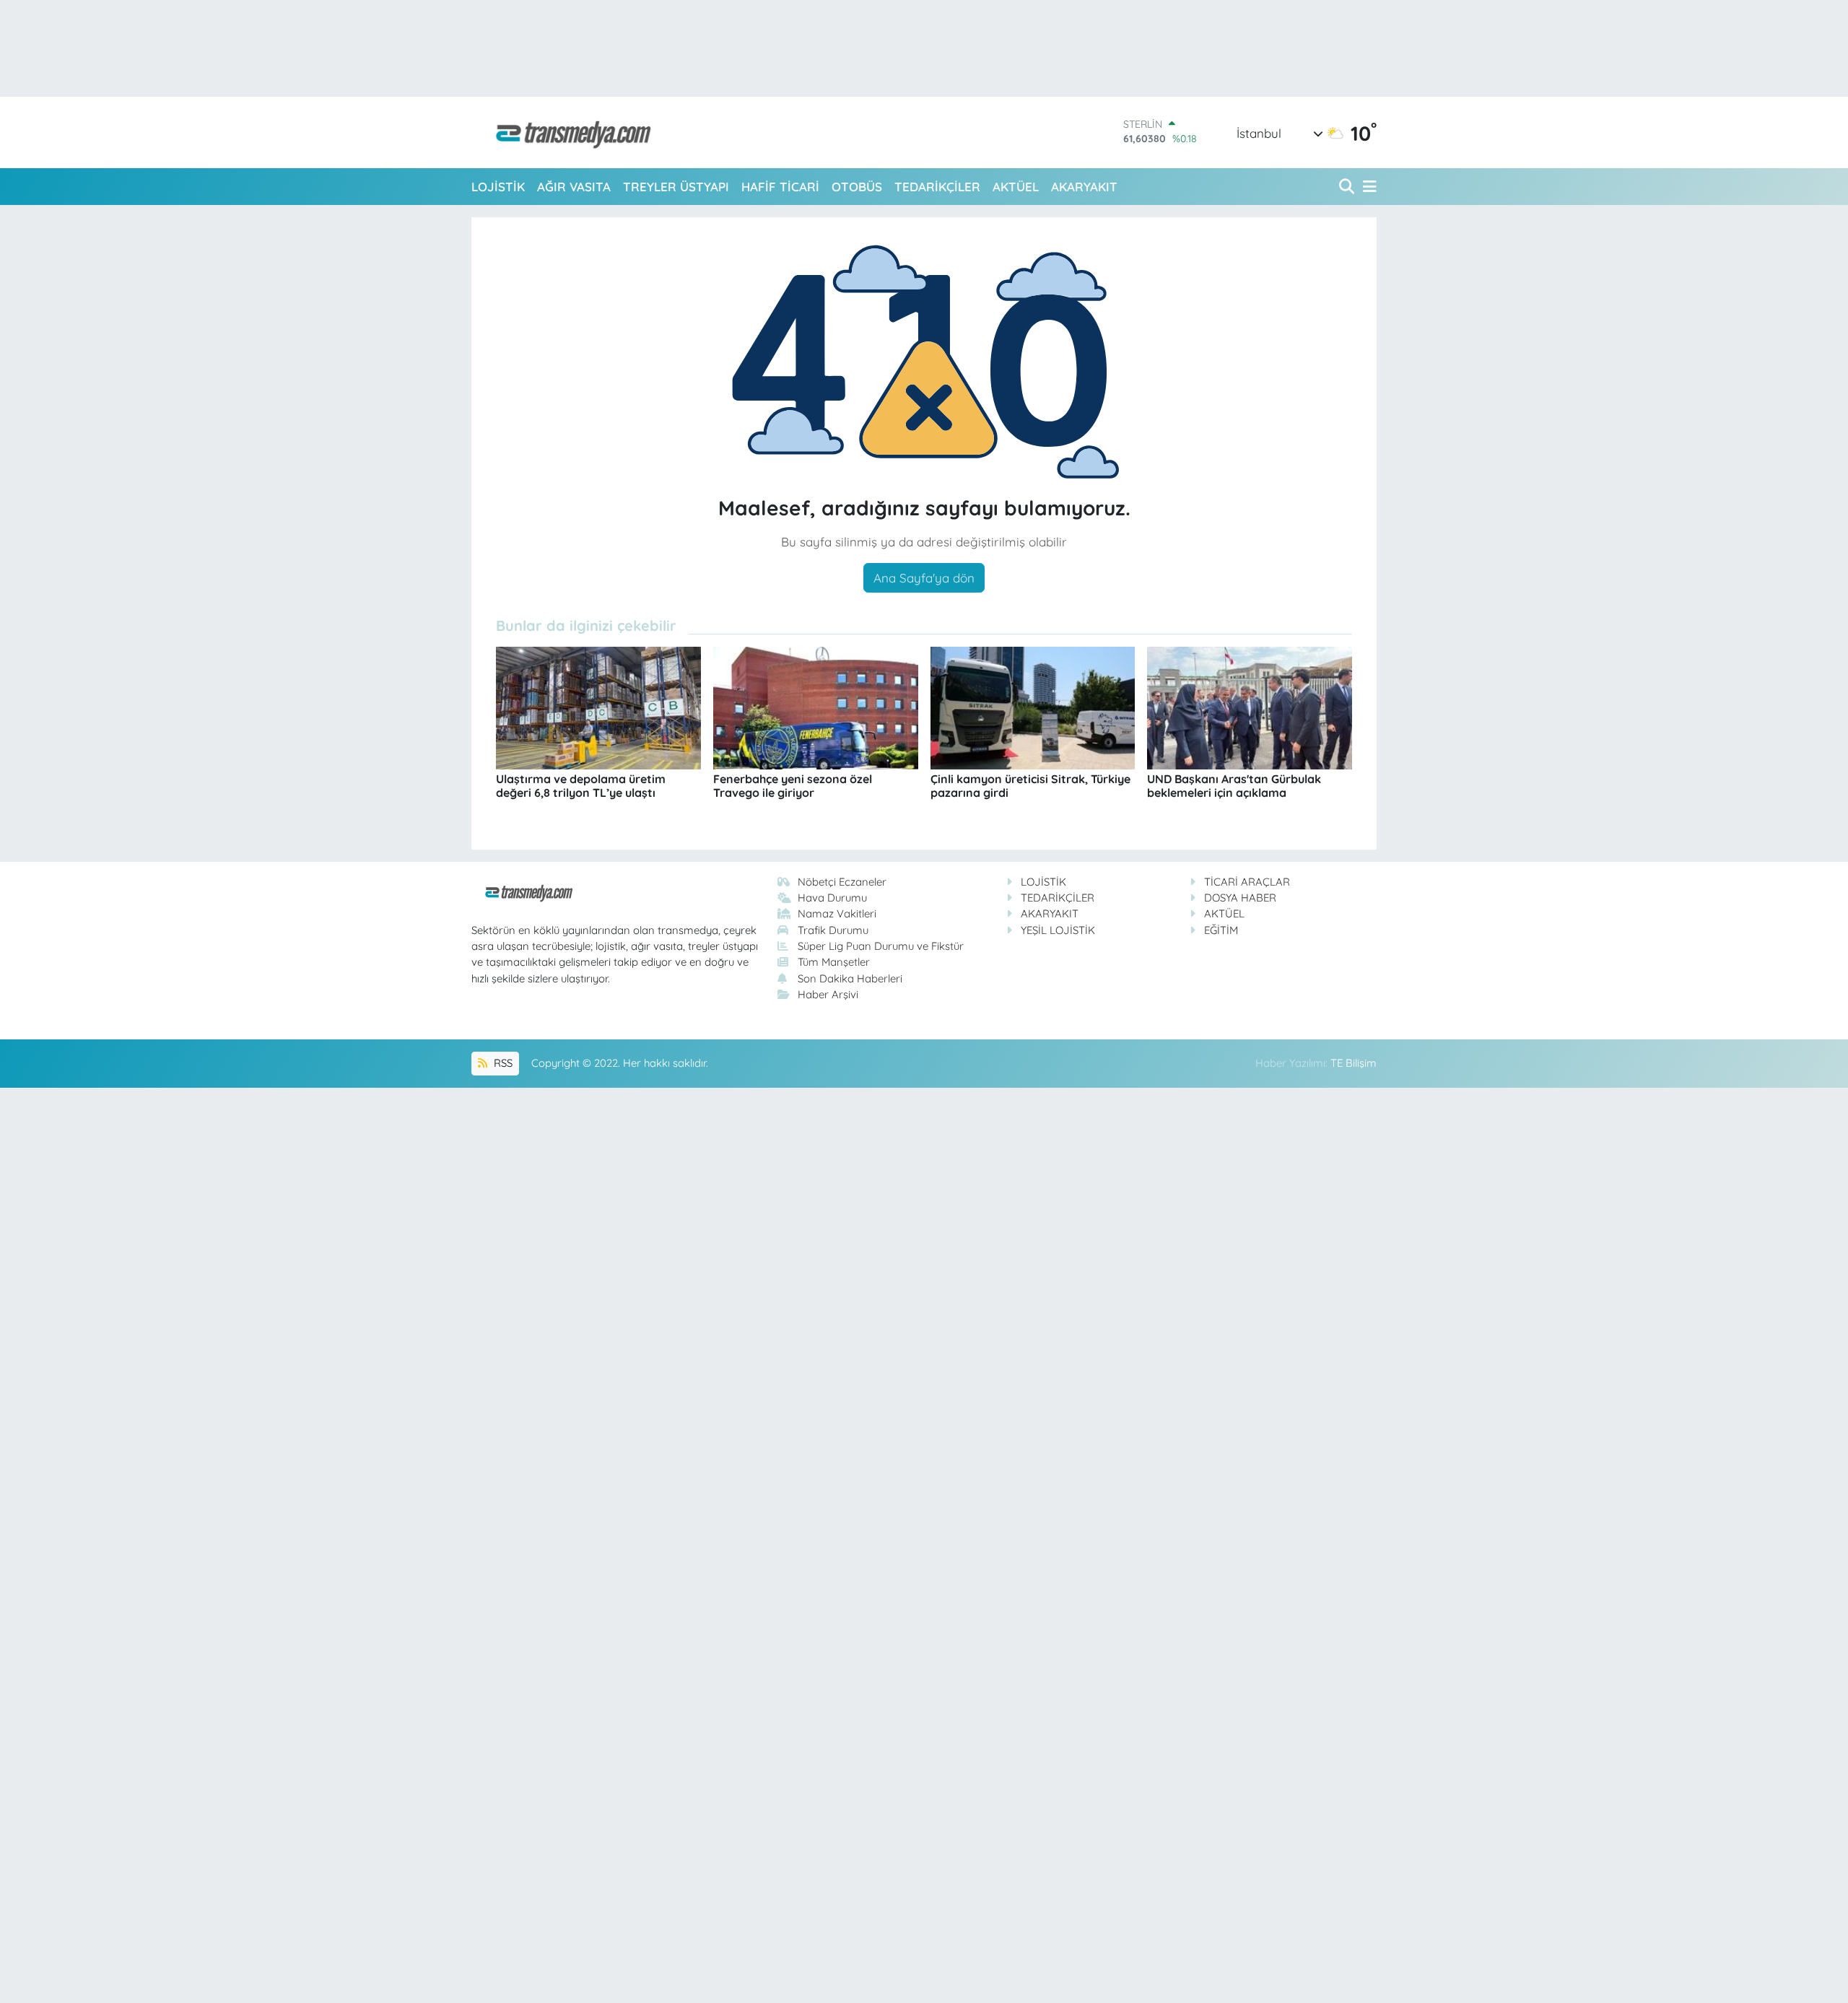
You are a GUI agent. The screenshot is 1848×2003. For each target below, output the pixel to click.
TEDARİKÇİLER (937, 187)
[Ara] (1348, 187)
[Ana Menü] (1367, 187)
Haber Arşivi (828, 994)
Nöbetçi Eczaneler (842, 882)
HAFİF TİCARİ (780, 187)
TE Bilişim (1354, 1063)
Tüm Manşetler (834, 962)
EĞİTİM (1221, 930)
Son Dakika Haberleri (850, 978)
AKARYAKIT (1084, 187)
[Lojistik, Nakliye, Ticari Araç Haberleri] (567, 132)
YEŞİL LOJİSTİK (1058, 930)
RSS (502, 1063)
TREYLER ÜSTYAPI (676, 187)
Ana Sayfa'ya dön (924, 578)
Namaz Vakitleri (837, 913)
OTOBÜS (857, 187)
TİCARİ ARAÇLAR (1247, 882)
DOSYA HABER (1240, 898)
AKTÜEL (1016, 187)
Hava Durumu (832, 898)
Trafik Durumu (833, 930)
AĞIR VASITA (574, 187)
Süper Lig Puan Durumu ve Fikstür (881, 946)
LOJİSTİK (498, 187)
